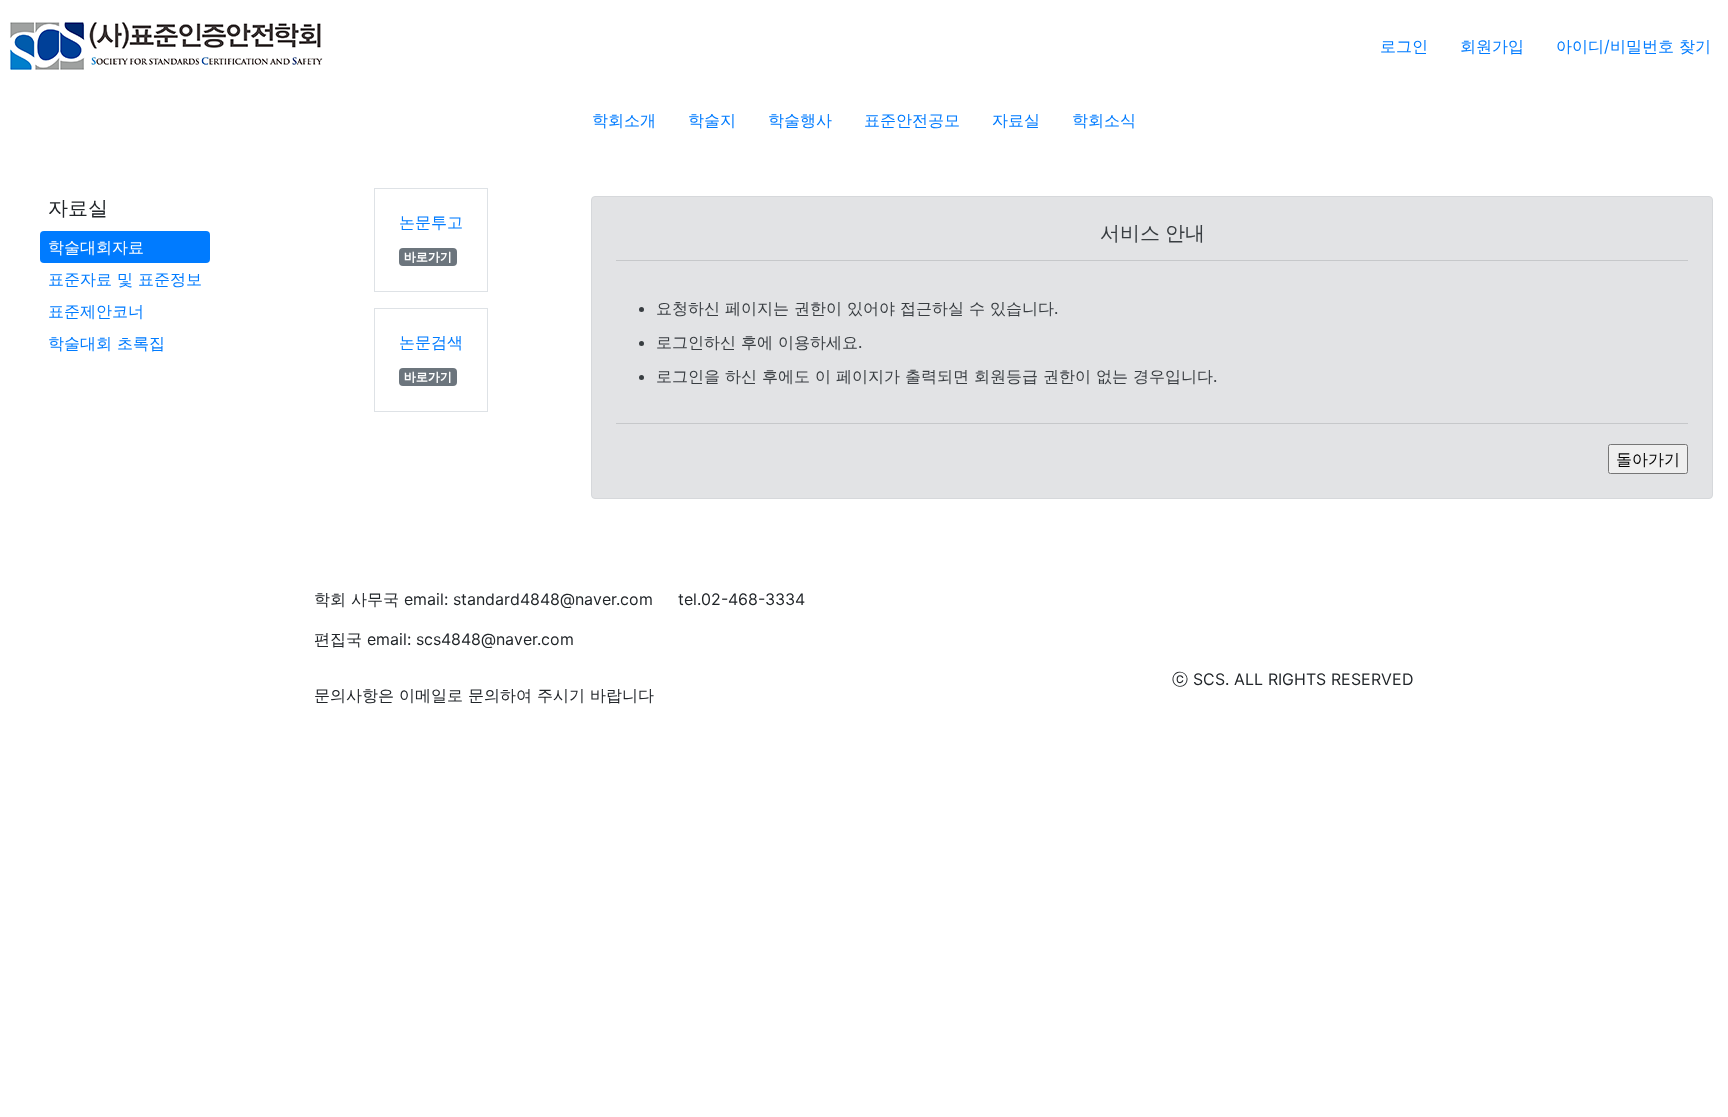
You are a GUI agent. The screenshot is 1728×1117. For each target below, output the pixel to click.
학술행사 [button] (800, 120)
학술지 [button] (712, 120)
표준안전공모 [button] (912, 120)
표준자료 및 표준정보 (125, 279)
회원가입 (1492, 46)
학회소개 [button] (624, 120)
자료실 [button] (1016, 120)
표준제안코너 (96, 311)
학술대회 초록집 (106, 343)
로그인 (1404, 46)
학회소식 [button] (1104, 120)
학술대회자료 (96, 247)
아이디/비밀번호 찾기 (1633, 46)
